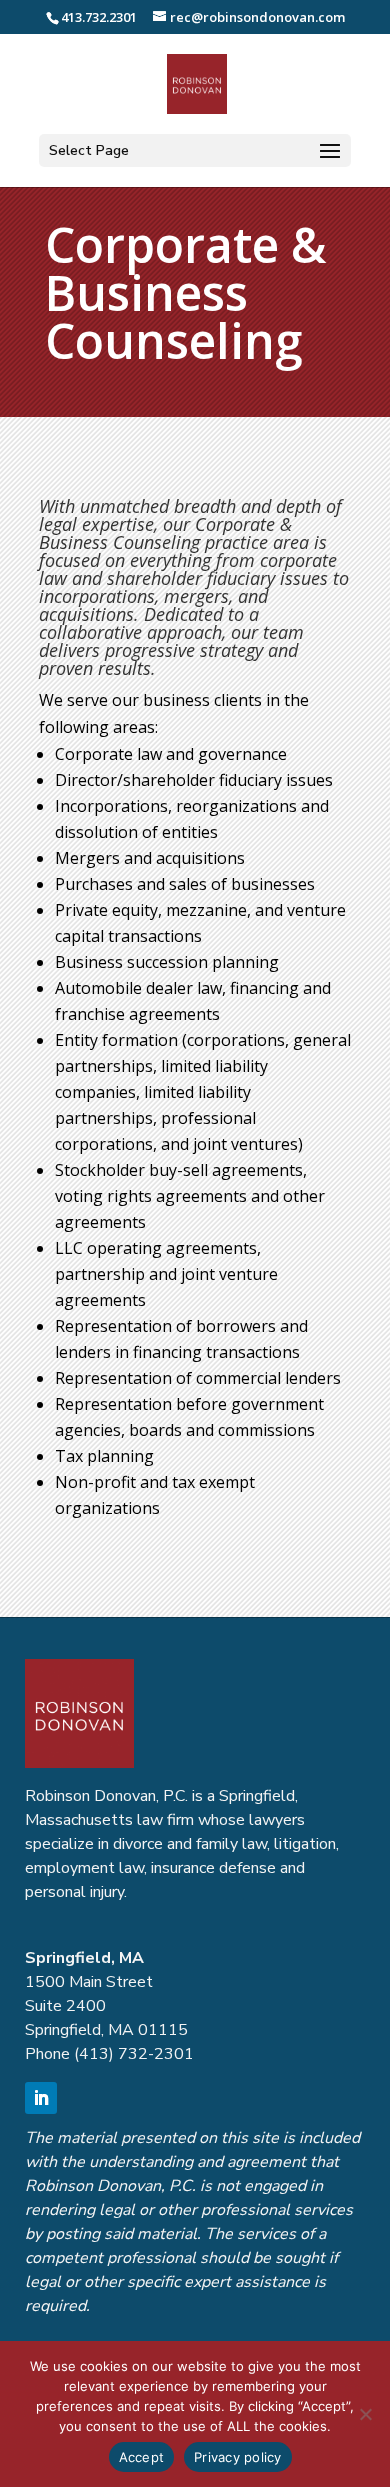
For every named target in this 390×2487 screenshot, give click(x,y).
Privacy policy (238, 2457)
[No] (365, 2414)
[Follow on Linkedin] (41, 2098)
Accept (142, 2457)
